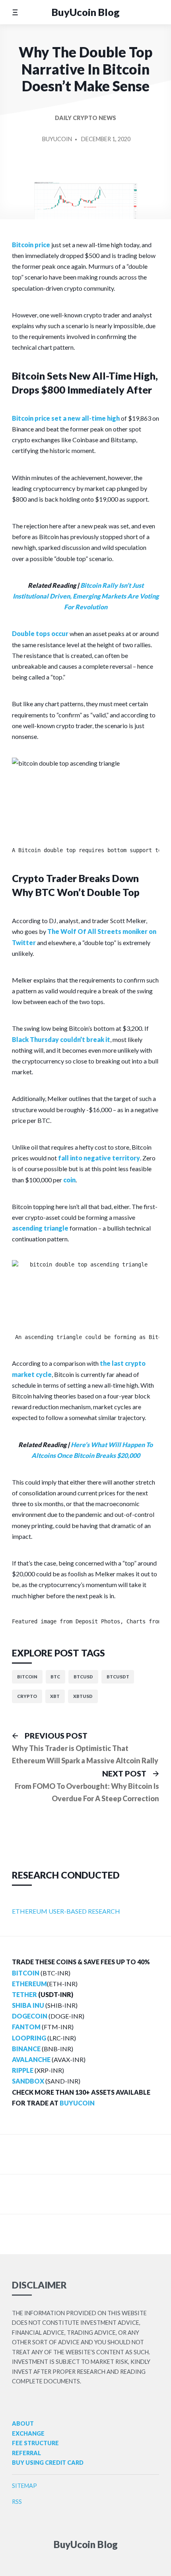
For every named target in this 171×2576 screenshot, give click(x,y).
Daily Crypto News (85, 118)
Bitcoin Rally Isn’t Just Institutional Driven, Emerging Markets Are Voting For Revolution (86, 596)
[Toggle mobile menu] (15, 12)
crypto (27, 1696)
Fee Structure (35, 2443)
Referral (26, 2453)
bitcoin (27, 1677)
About (23, 2423)
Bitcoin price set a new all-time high (66, 418)
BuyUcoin (57, 139)
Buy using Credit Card (48, 2463)
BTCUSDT (118, 1677)
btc (55, 1677)
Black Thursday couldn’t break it (61, 1039)
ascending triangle (40, 1228)
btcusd (83, 1677)
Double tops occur (40, 633)
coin (69, 1180)
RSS (17, 2502)
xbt (55, 1696)
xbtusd (83, 1696)
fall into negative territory (99, 1158)
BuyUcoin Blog (86, 12)
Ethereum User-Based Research (66, 1911)
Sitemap (24, 2486)
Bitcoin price (31, 245)
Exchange (28, 2433)
